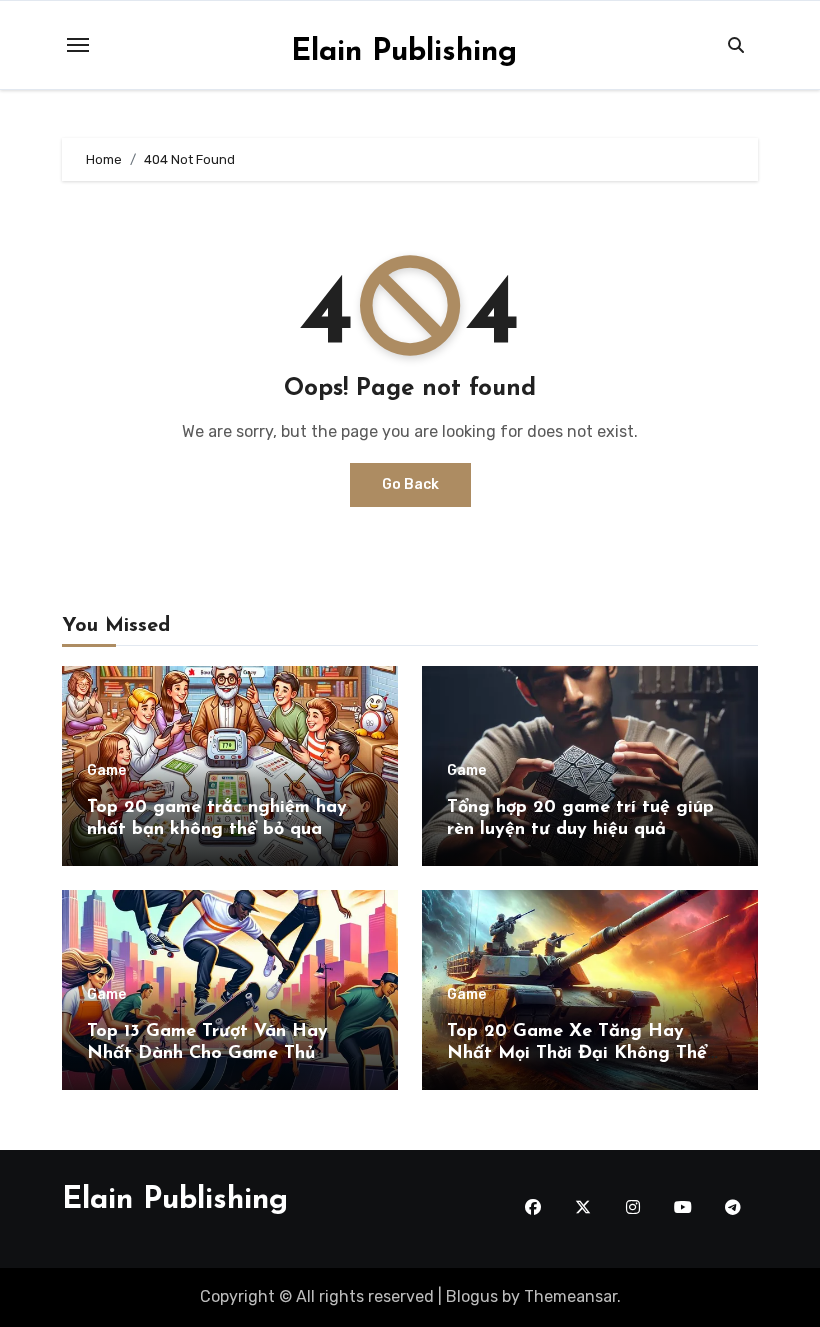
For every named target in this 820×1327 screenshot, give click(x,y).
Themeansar (570, 1296)
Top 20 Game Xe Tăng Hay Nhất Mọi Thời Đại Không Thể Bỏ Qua (577, 1053)
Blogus (472, 1296)
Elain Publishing (404, 52)
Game (106, 771)
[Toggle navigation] (78, 45)
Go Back (410, 484)
